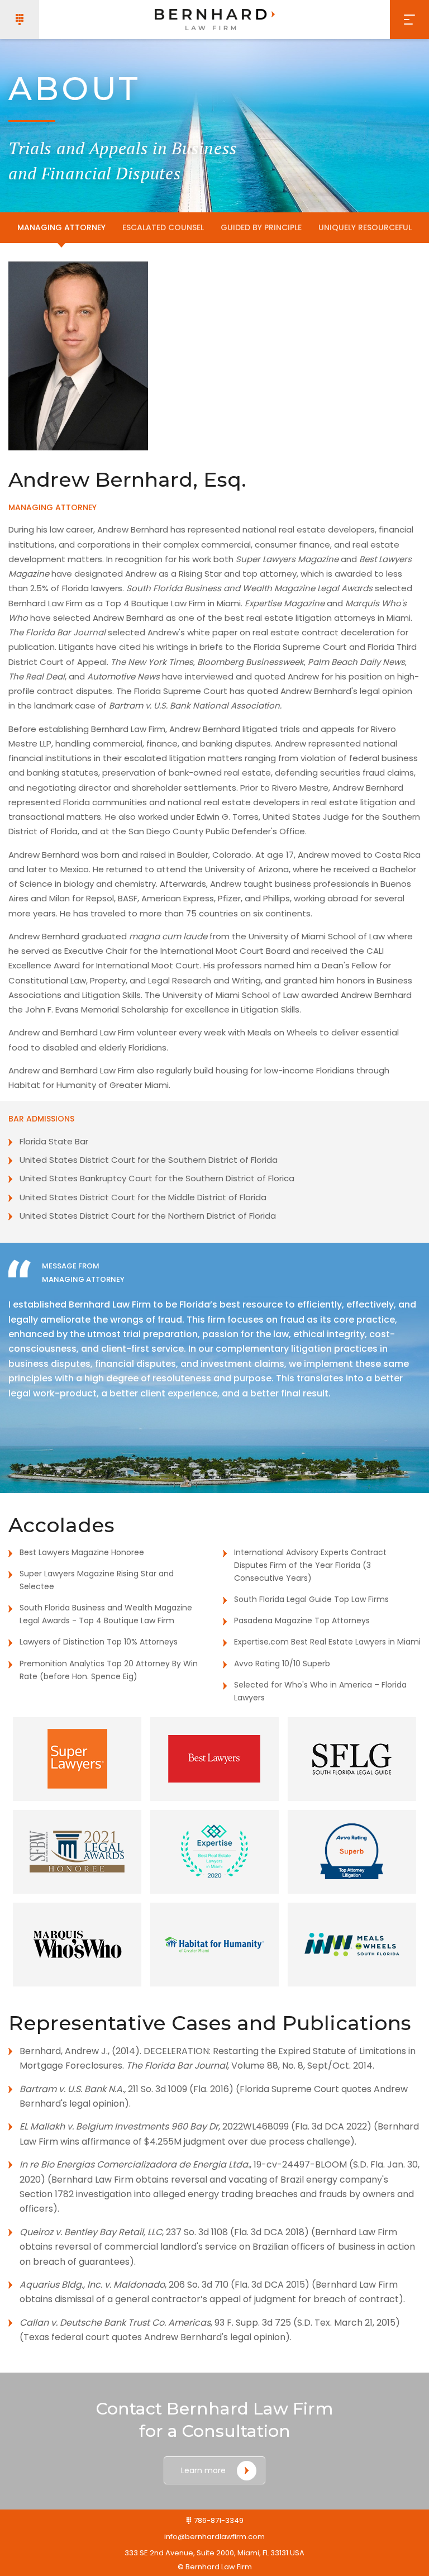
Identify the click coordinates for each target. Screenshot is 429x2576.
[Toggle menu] (409, 20)
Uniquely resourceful (365, 227)
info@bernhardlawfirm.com (214, 2537)
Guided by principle (261, 227)
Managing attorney (61, 227)
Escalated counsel (163, 227)
